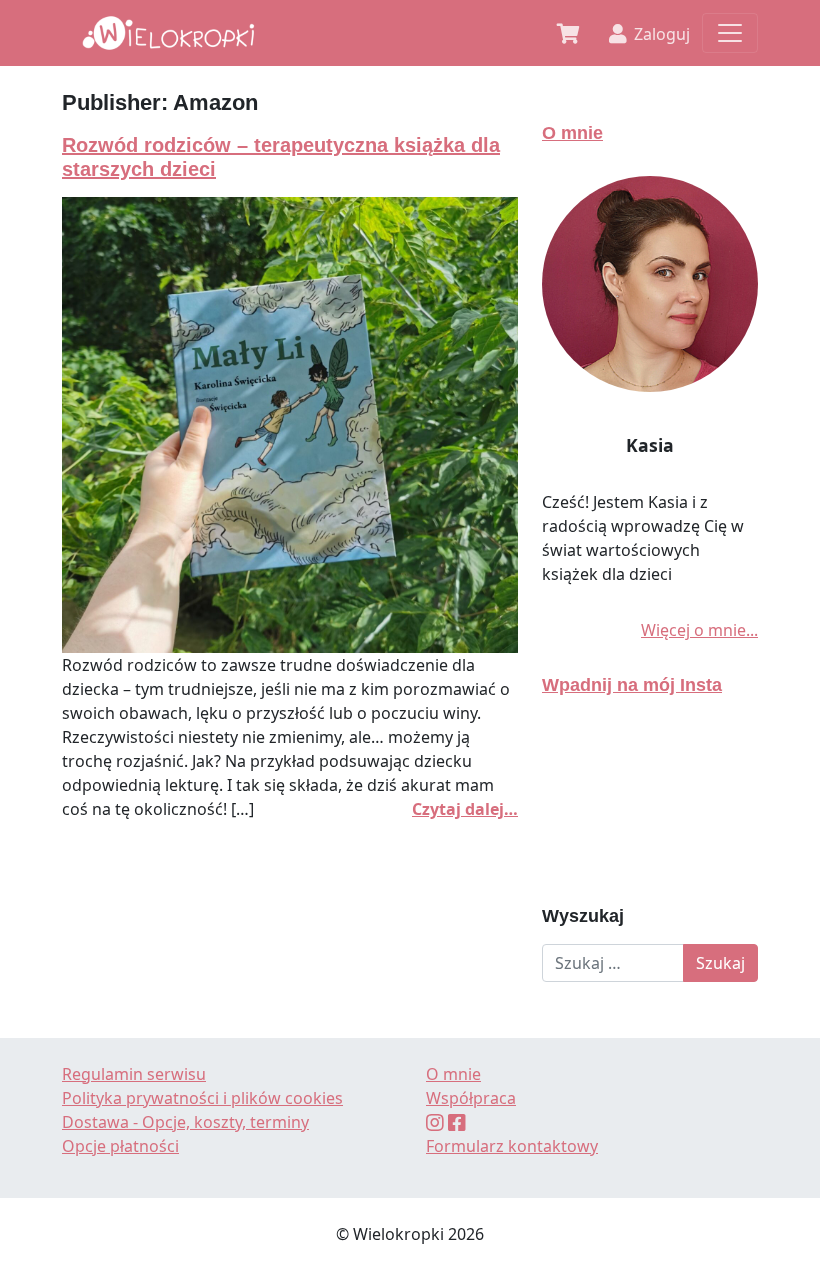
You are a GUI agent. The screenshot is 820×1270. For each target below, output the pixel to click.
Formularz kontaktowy (512, 1146)
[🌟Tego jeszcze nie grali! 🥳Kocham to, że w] (578, 801)
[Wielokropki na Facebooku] (457, 1122)
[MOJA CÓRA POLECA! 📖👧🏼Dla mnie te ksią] (650, 801)
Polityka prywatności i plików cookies (202, 1098)
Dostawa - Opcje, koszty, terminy (185, 1122)
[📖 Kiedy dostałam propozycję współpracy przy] (578, 841)
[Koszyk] (568, 32)
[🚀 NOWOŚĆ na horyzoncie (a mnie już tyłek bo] (722, 761)
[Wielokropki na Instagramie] (435, 1122)
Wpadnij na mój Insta (632, 684)
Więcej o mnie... (699, 630)
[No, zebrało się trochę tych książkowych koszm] (650, 841)
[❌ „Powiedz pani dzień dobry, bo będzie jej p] (578, 761)
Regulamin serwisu (134, 1074)
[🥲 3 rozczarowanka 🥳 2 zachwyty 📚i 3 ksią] (722, 841)
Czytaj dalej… (465, 809)
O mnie (572, 132)
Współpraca (471, 1098)
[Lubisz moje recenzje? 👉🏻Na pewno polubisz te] (650, 761)
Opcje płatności (120, 1146)
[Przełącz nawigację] (730, 33)
